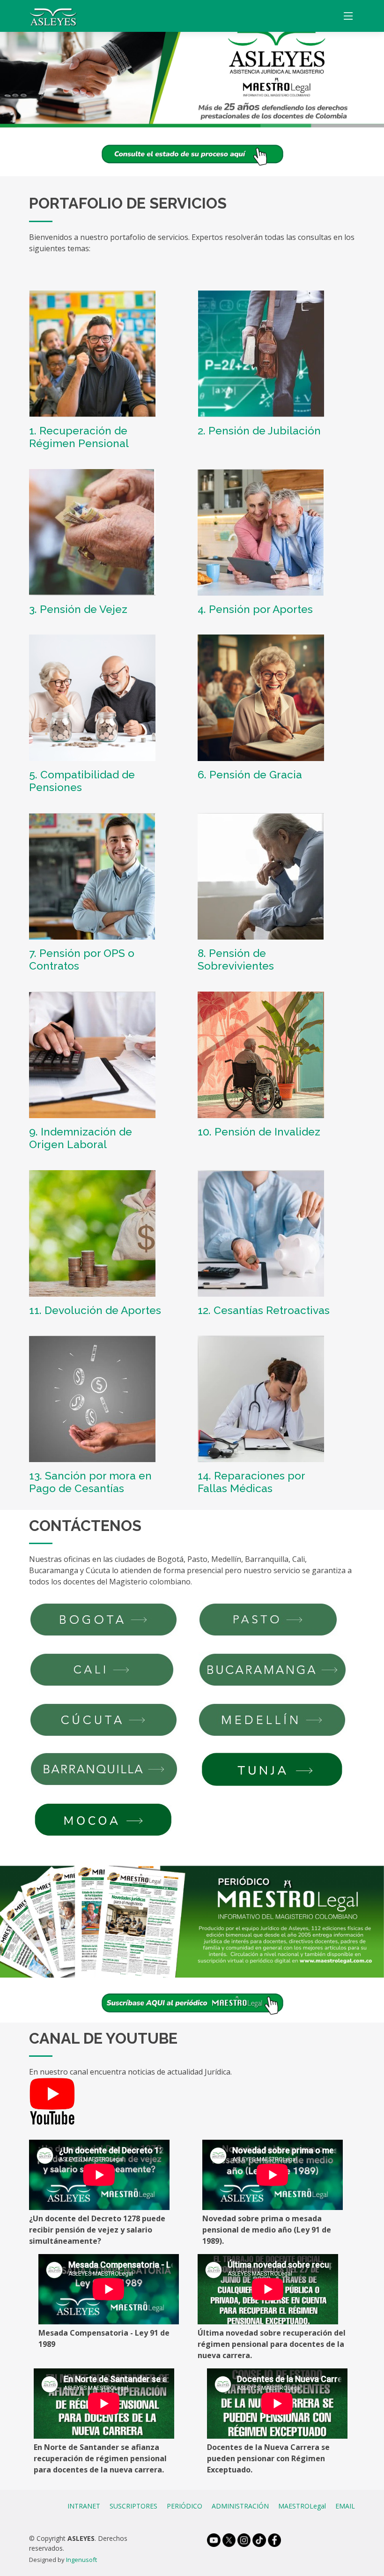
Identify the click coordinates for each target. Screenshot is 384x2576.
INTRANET (84, 2506)
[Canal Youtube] (52, 2101)
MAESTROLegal (302, 2506)
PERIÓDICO (185, 2506)
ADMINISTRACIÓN (240, 2506)
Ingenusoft (81, 2560)
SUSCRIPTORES (133, 2506)
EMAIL (345, 2506)
